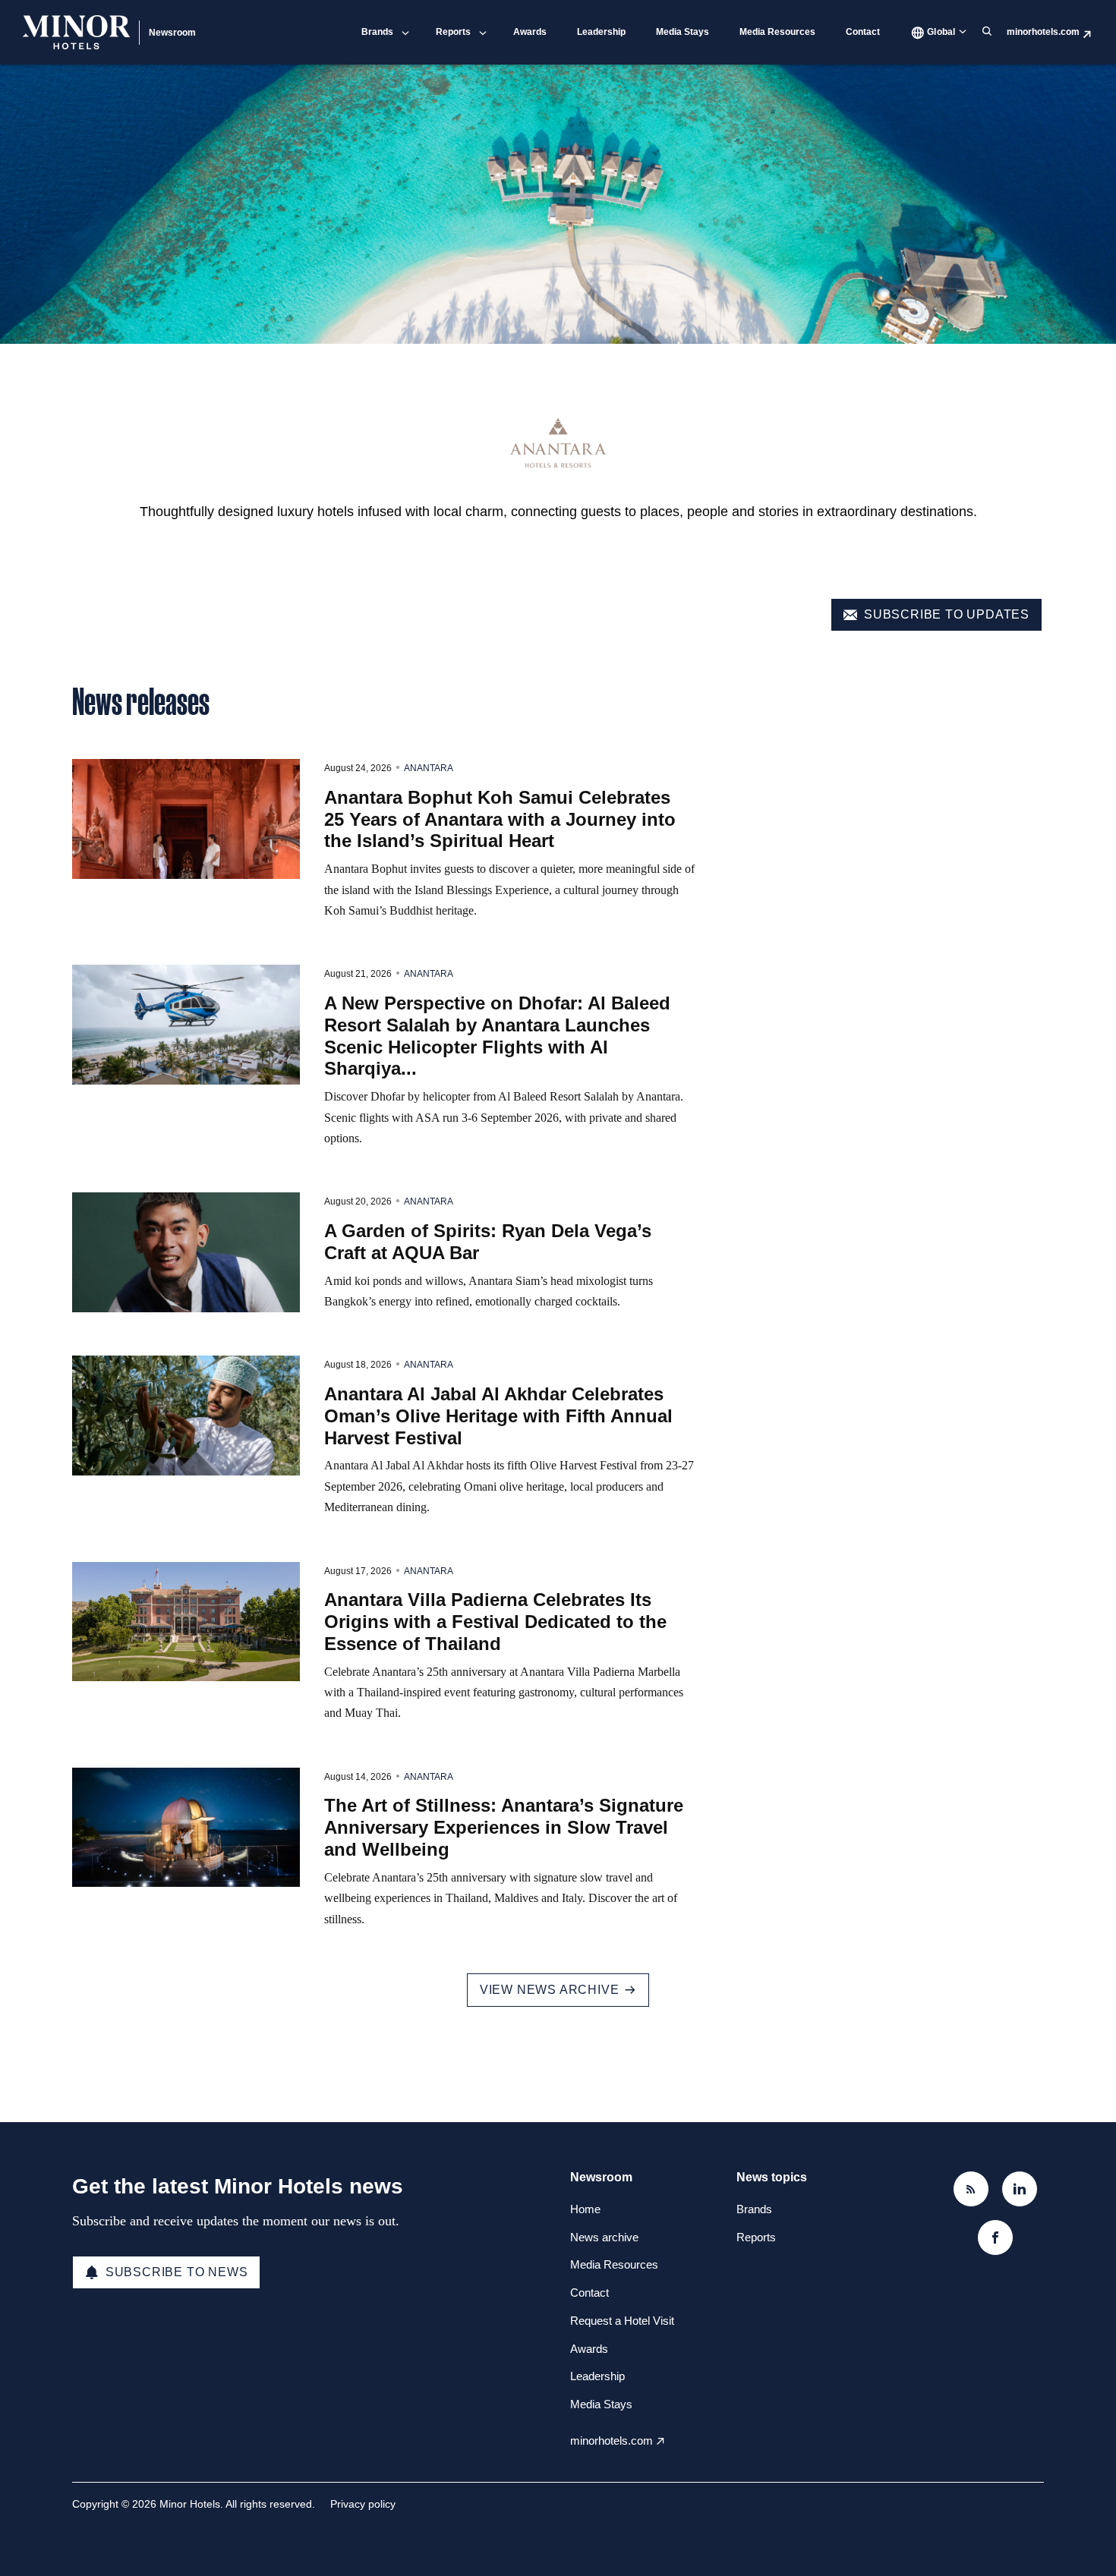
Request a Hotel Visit (622, 2321)
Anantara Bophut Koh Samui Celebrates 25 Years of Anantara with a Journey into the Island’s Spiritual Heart (500, 819)
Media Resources (777, 32)
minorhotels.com (1043, 32)
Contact (863, 32)
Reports (453, 32)
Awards (530, 32)
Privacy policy (363, 2504)
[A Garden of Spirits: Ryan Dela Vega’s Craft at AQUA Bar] (186, 1252)
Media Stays (683, 32)
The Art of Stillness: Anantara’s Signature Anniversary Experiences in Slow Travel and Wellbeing (504, 1827)
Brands (377, 32)
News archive (604, 2237)
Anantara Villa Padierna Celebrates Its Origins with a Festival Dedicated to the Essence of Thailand (495, 1622)
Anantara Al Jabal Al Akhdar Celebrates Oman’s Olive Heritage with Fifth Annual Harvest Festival (498, 1416)
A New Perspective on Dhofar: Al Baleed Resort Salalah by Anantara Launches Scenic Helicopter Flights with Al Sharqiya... (497, 1036)
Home (585, 2209)
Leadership (601, 32)
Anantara (429, 768)
